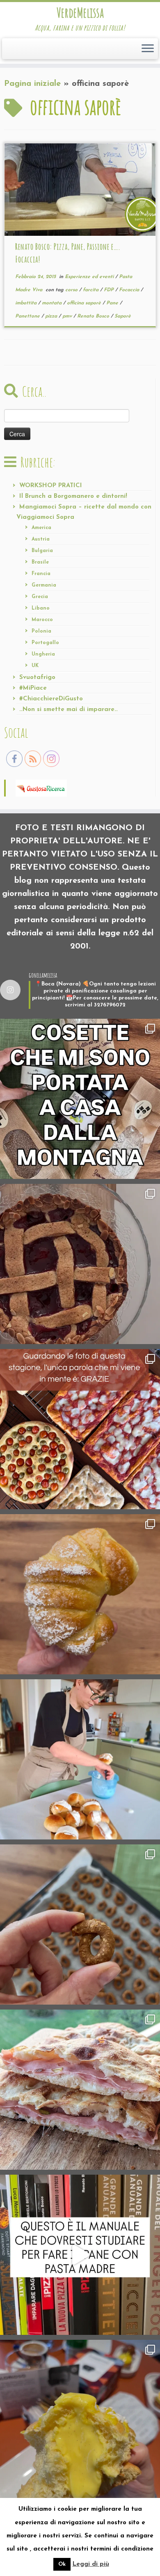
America (41, 528)
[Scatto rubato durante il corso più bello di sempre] (80, 1759)
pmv (68, 316)
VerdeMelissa (80, 13)
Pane (113, 303)
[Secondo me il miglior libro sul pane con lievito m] (80, 2255)
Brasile (40, 562)
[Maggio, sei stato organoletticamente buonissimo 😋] (80, 1594)
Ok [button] (62, 2564)
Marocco (42, 620)
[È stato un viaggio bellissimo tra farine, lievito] (80, 1429)
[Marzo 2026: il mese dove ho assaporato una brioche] (80, 2420)
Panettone (28, 316)
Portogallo (45, 643)
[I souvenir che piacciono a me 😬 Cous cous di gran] (80, 1099)
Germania (44, 585)
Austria (41, 539)
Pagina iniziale (32, 84)
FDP (110, 290)
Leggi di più (91, 2564)
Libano (41, 608)
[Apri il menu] (148, 49)
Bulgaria (42, 551)
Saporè (123, 316)
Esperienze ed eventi (90, 277)
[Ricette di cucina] (41, 787)
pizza (52, 316)
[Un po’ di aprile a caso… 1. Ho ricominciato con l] (80, 2090)
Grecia (40, 597)
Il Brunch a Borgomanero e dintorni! (73, 496)
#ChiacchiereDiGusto (51, 699)
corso (72, 290)
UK (35, 666)
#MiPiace (33, 688)
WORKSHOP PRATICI (51, 486)
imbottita (27, 303)
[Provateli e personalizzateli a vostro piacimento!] (80, 1925)
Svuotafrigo (37, 678)
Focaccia (130, 290)
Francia (41, 574)
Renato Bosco (94, 316)
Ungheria (43, 654)
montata (53, 303)
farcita (91, 290)
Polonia (41, 631)
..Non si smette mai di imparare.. (69, 710)
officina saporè (85, 303)
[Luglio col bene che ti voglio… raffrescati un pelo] (80, 1264)
